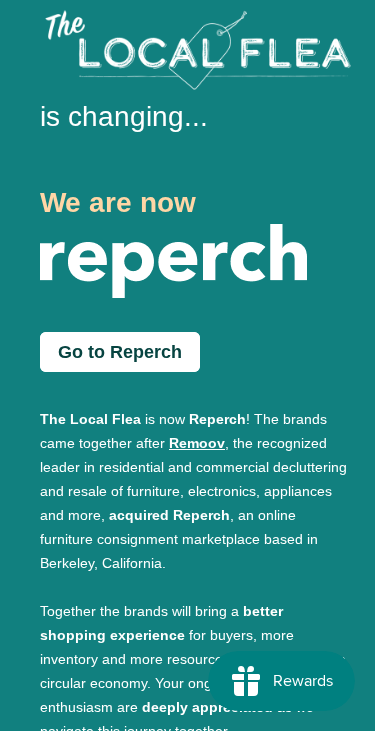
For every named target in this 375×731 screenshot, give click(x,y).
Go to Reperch (120, 352)
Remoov (197, 443)
